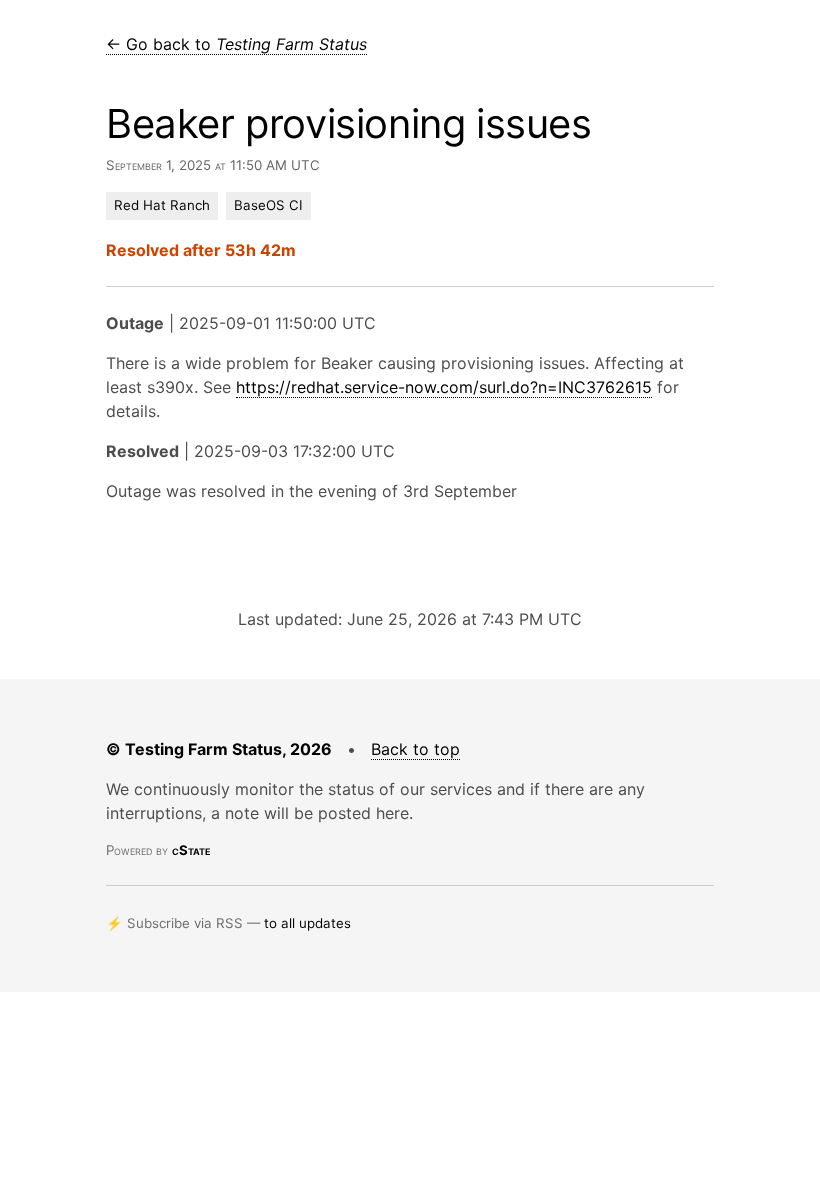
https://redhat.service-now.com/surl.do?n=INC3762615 (444, 387)
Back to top (415, 749)
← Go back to (236, 44)
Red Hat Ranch (162, 205)
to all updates (307, 923)
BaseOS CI (268, 205)
